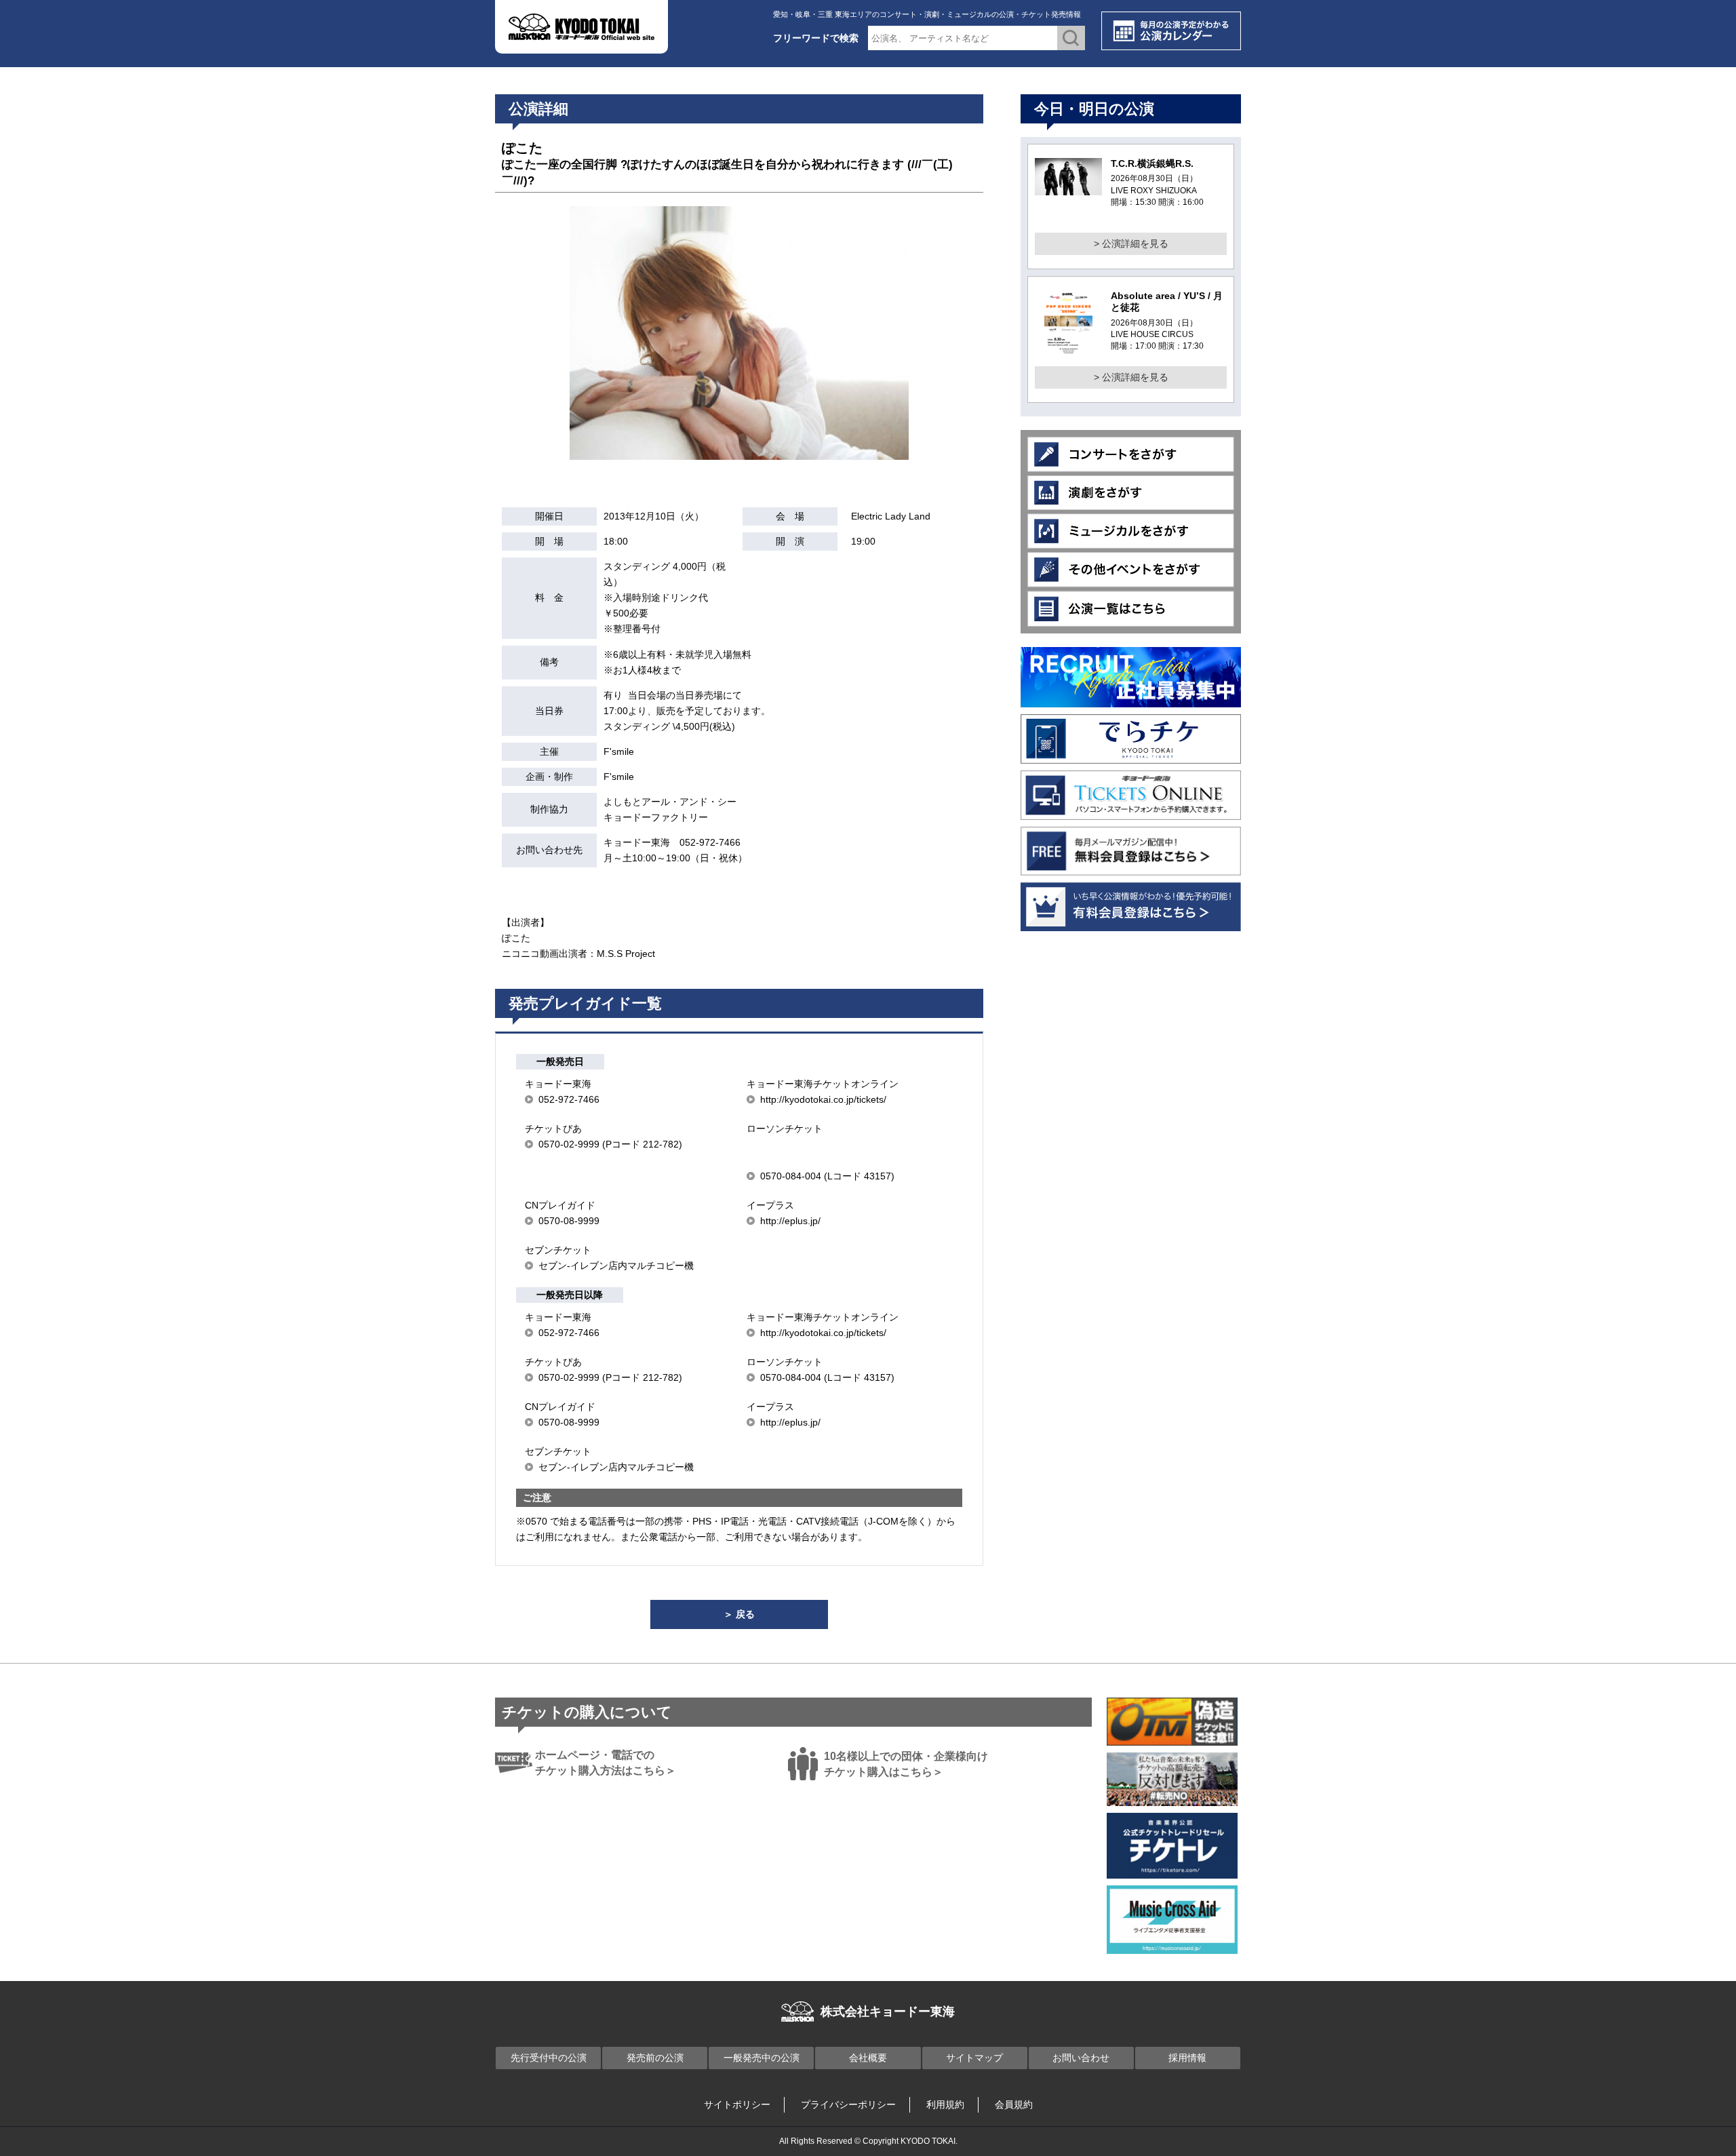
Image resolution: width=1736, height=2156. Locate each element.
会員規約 (1014, 2104)
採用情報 (1187, 2058)
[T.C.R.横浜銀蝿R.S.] (1068, 187)
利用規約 (945, 2104)
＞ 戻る (739, 1614)
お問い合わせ (1081, 2058)
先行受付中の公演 (549, 2058)
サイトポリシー (737, 2104)
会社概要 (868, 2058)
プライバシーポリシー (848, 2104)
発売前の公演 (655, 2058)
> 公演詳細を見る (1131, 243)
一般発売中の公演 (762, 2058)
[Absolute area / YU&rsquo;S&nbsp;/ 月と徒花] (1068, 350)
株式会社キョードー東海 (888, 2012)
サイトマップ (974, 2058)
